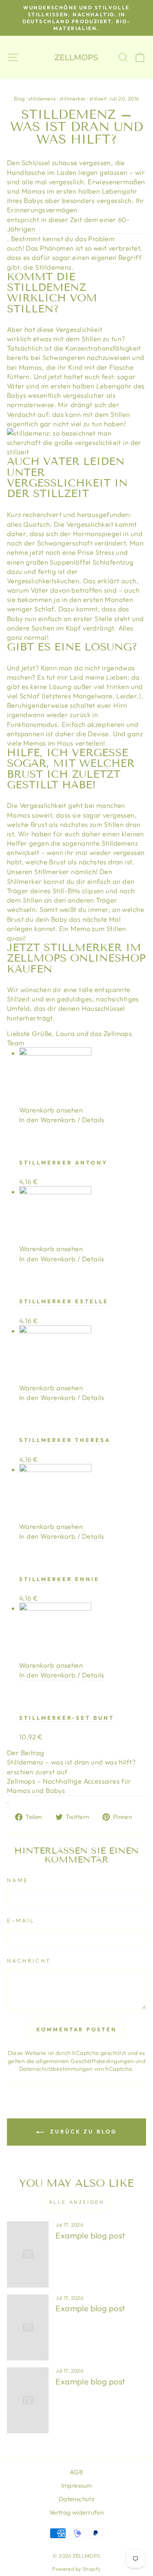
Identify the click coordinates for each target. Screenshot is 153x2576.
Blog (19, 98)
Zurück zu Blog (82, 2131)
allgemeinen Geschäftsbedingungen (85, 2061)
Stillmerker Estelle (64, 1301)
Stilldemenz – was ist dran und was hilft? (71, 1762)
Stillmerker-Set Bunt (67, 1718)
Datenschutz (77, 2499)
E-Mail (21, 1920)
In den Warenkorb (48, 1120)
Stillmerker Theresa (65, 1440)
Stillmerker (52, 871)
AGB (76, 2472)
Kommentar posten (76, 2029)
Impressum (77, 2485)
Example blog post (90, 2235)
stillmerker (73, 98)
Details (93, 1120)
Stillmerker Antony (63, 1163)
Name (18, 1880)
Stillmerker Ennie (59, 1579)
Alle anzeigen (77, 2202)
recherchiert (42, 514)
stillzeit (98, 98)
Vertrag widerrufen (76, 2512)
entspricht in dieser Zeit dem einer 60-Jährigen (68, 224)
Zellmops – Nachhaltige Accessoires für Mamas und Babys (69, 1786)
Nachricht (29, 1961)
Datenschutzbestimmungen (56, 2069)
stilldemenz (42, 98)
